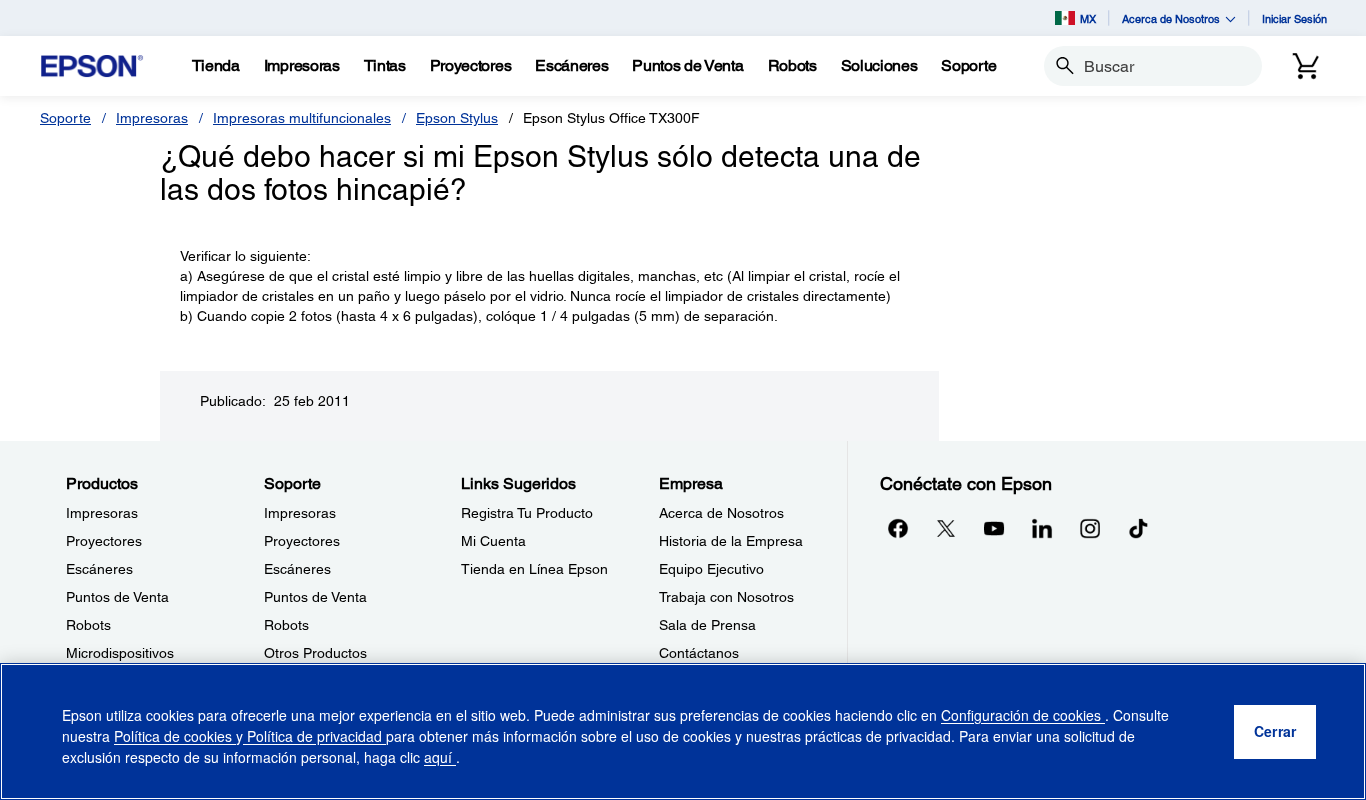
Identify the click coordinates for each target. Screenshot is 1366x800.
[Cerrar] (1275, 732)
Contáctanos (699, 653)
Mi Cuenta (493, 541)
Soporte (65, 118)
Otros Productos (315, 653)
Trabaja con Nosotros (726, 597)
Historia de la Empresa (731, 541)
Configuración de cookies (1023, 715)
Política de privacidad (314, 736)
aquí (440, 757)
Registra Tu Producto (527, 513)
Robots (88, 625)
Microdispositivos (120, 653)
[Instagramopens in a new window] (1090, 528)
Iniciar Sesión (1294, 18)
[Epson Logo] (92, 66)
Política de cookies (175, 736)
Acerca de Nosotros (721, 513)
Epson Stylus (457, 118)
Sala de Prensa (707, 625)
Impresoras (152, 118)
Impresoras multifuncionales (302, 118)
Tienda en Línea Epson (534, 569)
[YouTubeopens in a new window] (994, 528)
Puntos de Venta (117, 597)
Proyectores (104, 541)
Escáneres (99, 569)
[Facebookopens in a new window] (898, 528)
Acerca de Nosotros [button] (1171, 18)
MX (1088, 18)
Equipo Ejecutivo (711, 569)
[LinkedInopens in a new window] (1042, 528)
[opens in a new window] (1138, 528)
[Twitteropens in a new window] (946, 528)
